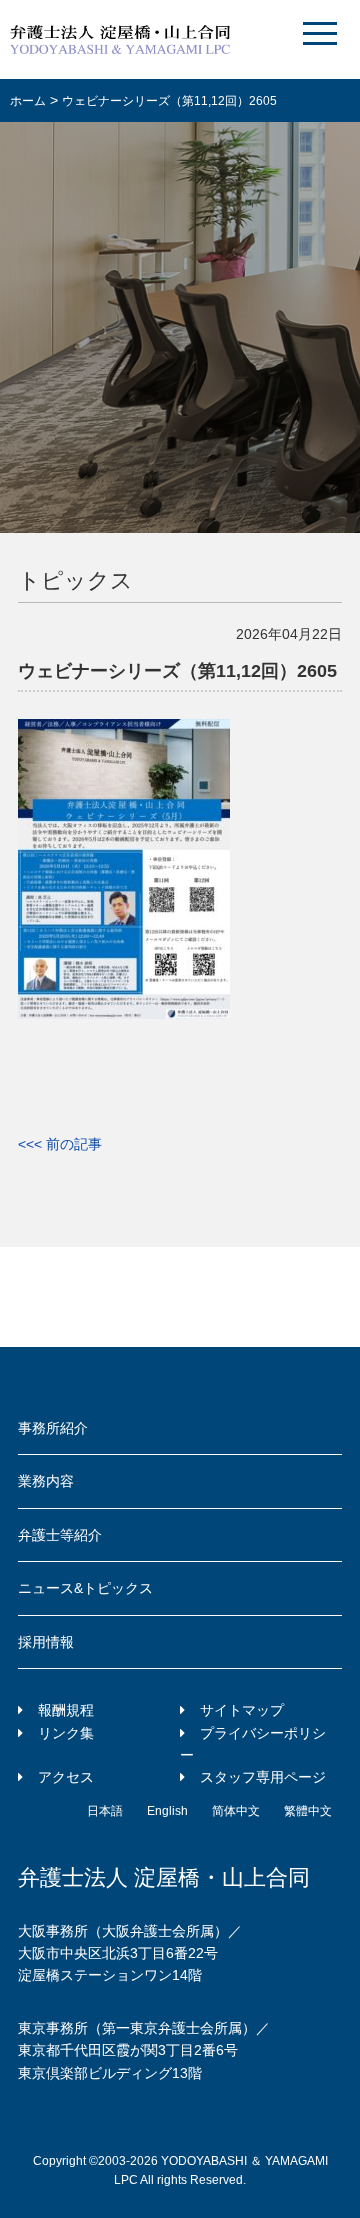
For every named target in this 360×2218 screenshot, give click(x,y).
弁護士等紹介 (60, 1535)
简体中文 (236, 1811)
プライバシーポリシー (253, 1744)
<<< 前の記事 (60, 1144)
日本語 (105, 1811)
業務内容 (46, 1481)
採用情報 (46, 1642)
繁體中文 (308, 1811)
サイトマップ (242, 1710)
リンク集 (66, 1733)
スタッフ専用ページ (263, 1777)
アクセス (66, 1777)
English (167, 1811)
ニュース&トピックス (85, 1588)
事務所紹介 (53, 1428)
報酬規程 (66, 1710)
